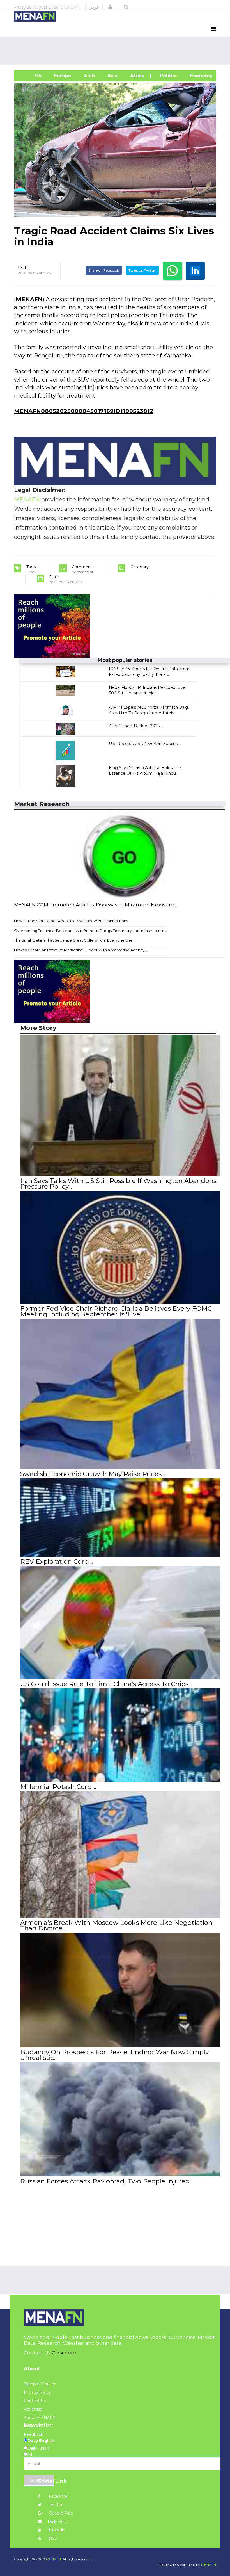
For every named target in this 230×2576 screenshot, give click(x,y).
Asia (112, 76)
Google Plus (60, 2513)
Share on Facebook (104, 270)
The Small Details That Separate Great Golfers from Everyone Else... (75, 940)
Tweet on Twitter (142, 270)
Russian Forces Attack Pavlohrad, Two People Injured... (107, 2181)
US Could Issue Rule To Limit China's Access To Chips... (106, 1684)
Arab (89, 76)
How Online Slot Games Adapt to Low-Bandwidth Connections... (72, 921)
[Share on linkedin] (195, 271)
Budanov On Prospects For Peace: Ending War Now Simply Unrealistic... (114, 2055)
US (31, 76)
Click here (64, 2353)
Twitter (55, 2505)
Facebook (58, 2496)
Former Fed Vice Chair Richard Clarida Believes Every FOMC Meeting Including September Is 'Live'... (116, 1311)
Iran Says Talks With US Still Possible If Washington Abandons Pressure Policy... (118, 1184)
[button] (110, 7)
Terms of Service (40, 2384)
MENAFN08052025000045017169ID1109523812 (84, 411)
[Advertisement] (116, 51)
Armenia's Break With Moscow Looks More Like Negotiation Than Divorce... (116, 1925)
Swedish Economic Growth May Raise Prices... (93, 1474)
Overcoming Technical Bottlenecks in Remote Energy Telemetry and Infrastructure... (90, 931)
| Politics (167, 76)
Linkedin (57, 2530)
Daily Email (58, 2522)
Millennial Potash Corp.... (58, 1787)
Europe (62, 76)
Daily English (41, 2441)
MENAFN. (54, 2559)
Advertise (33, 2409)
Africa (137, 76)
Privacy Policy (37, 2392)
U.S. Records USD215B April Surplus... (144, 744)
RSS (52, 2538)
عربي (94, 7)
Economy (201, 76)
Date (24, 268)
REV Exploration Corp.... (57, 1561)
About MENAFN (40, 2418)
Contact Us (35, 2401)
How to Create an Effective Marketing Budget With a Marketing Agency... (81, 950)
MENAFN (29, 299)
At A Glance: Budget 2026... (135, 726)
